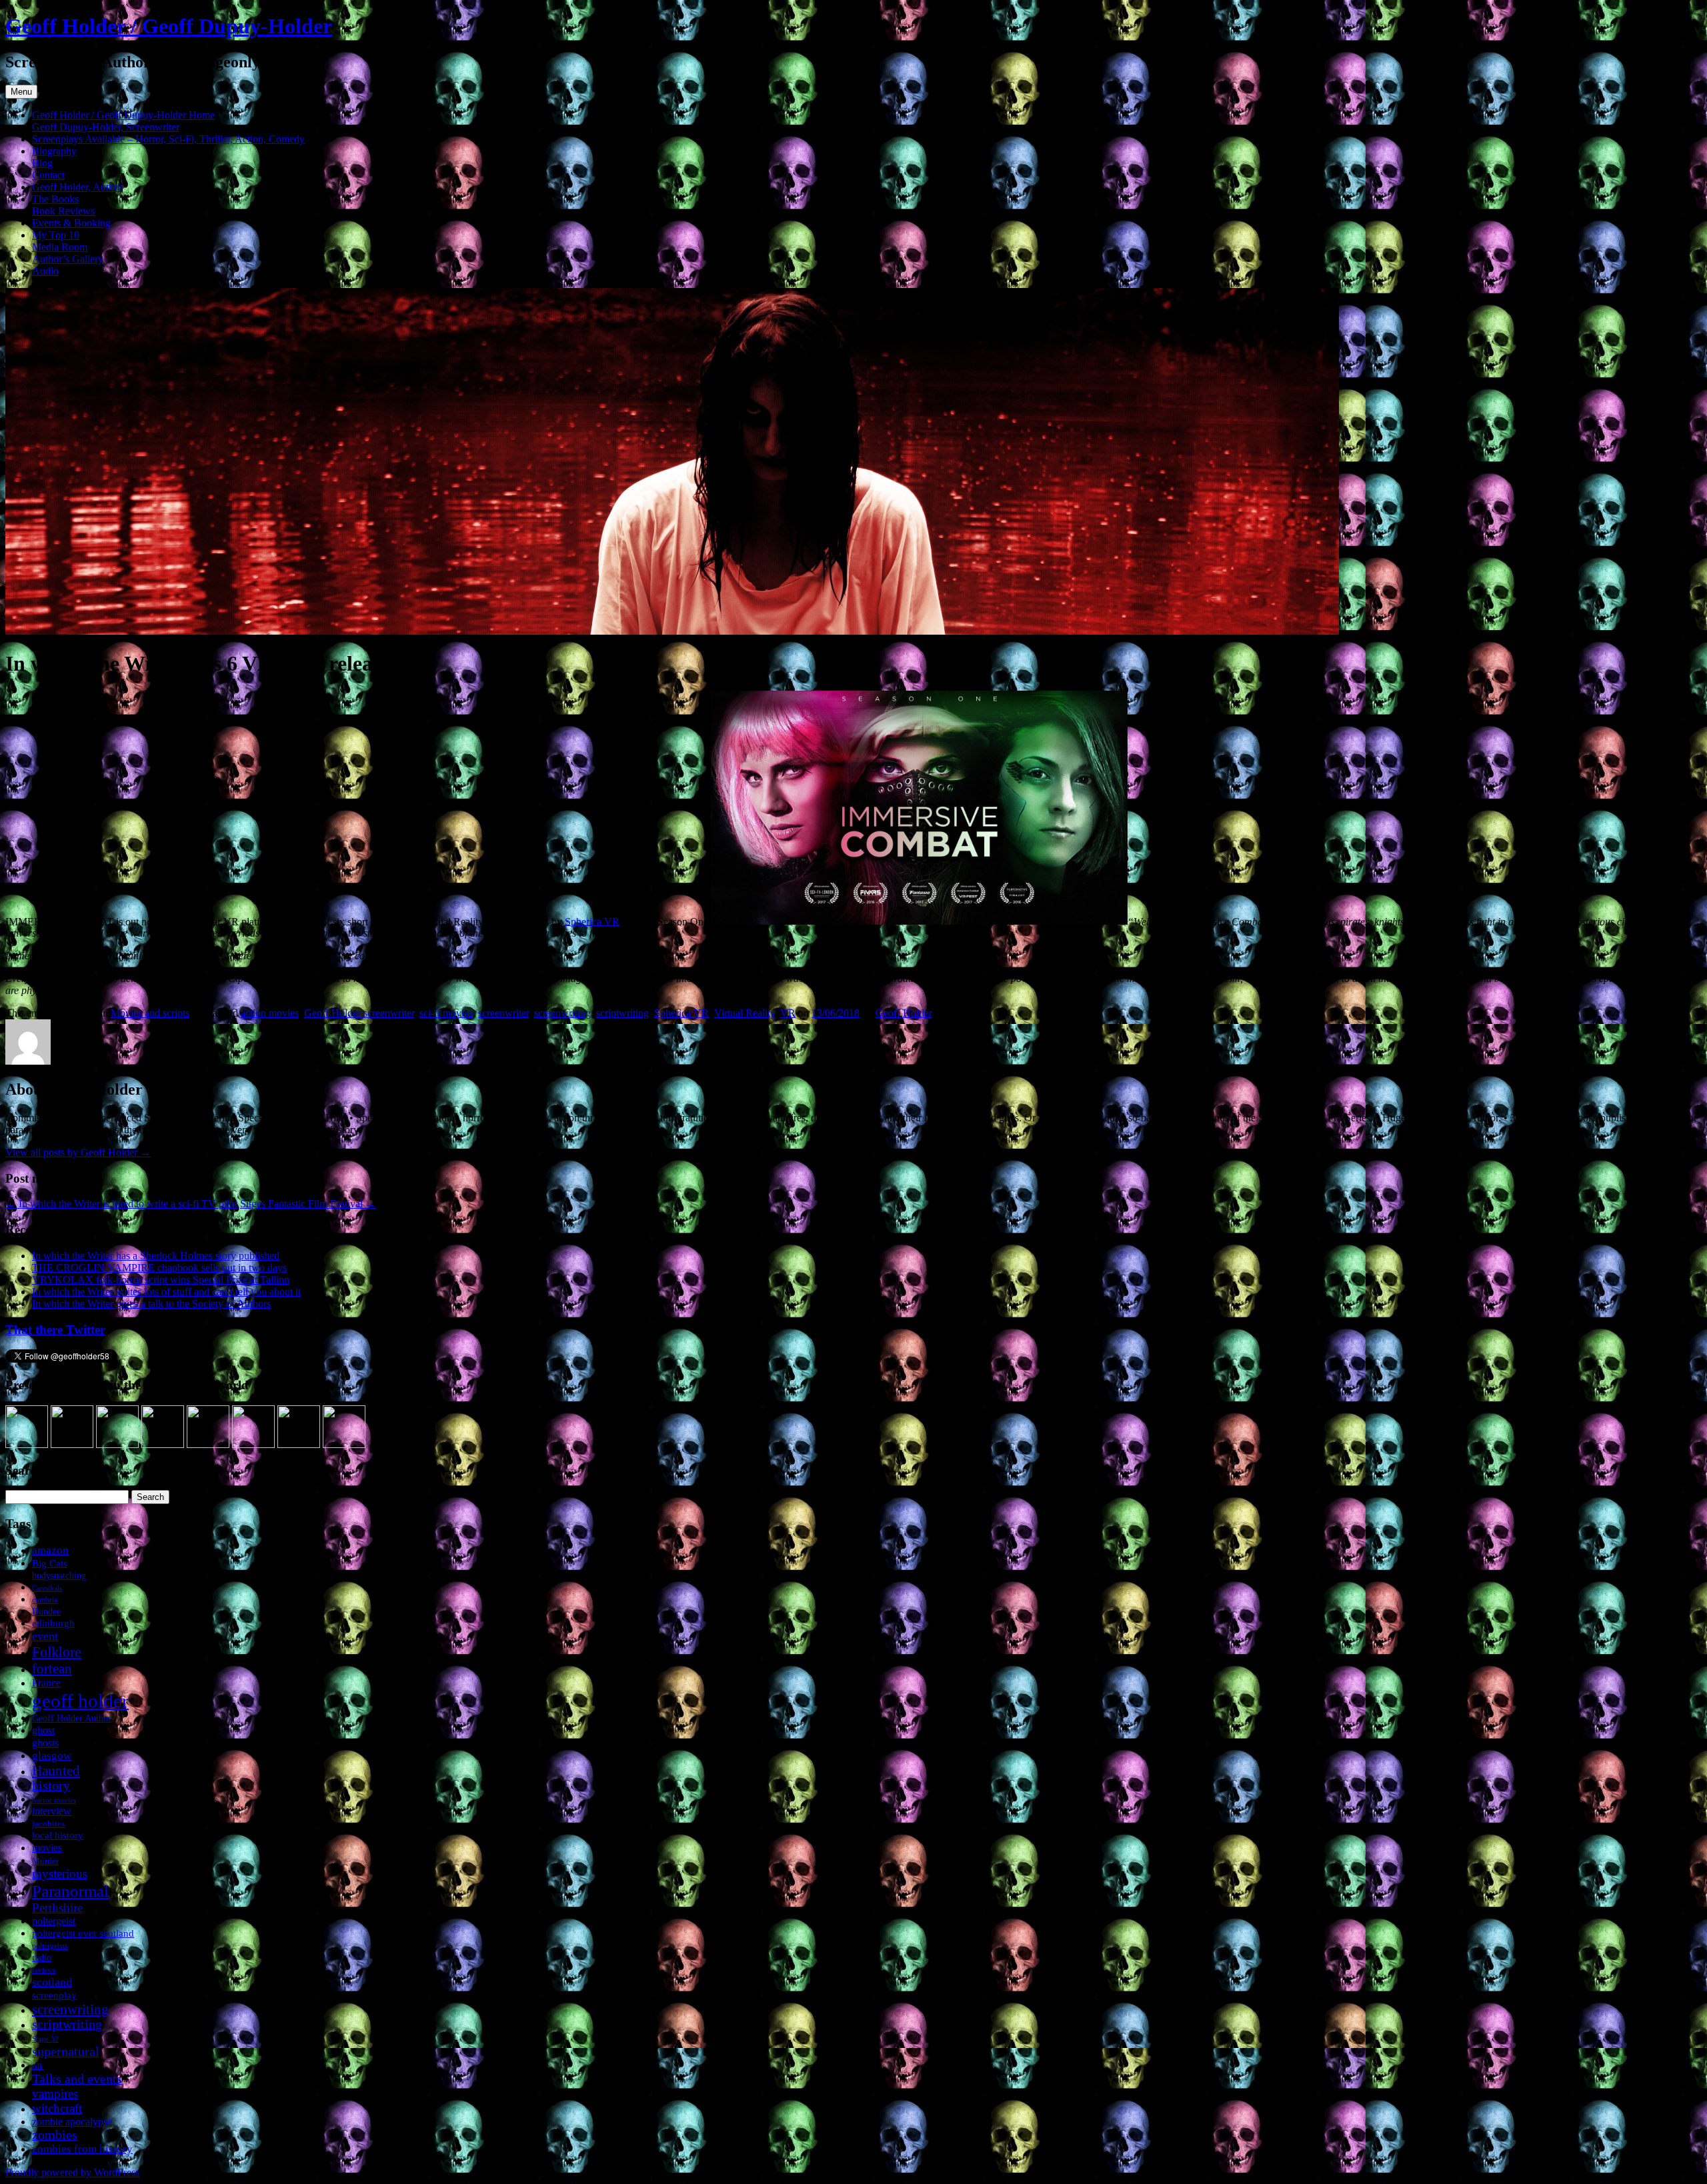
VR (788, 1013)
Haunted (56, 1770)
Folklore (57, 1652)
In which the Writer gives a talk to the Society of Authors (151, 1304)
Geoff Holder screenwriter (359, 1013)
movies (47, 1848)
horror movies (54, 1800)
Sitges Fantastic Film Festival (308, 1204)
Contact (48, 175)
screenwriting (562, 1013)
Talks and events (77, 2079)
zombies (55, 2135)
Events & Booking (71, 223)
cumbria (45, 1600)
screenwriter (503, 1013)
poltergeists (50, 1946)
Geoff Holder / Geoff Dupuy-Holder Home (123, 115)
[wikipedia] (253, 1444)
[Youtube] (208, 1444)
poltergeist (54, 1921)
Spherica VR (592, 921)
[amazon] (27, 1444)
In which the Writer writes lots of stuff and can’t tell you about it (166, 1292)
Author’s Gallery (68, 259)
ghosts (45, 1743)
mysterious (60, 1874)
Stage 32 (45, 2039)
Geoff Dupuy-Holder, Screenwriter (106, 127)
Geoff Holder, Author (77, 187)
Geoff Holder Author (72, 1718)
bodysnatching (59, 1575)
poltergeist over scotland (83, 1933)
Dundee (46, 1611)
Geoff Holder (904, 1013)
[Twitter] (117, 1444)
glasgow (52, 1756)
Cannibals (47, 1588)
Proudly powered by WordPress (72, 2172)
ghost (43, 1730)
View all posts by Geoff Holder (78, 1152)
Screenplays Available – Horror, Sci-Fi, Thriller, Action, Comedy (168, 139)
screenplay (54, 1995)
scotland (52, 1982)
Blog (42, 163)
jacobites (48, 1824)
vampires (55, 2094)
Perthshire (57, 1908)
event (45, 1636)
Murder (45, 1861)
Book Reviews (63, 211)
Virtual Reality (744, 1013)
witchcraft (57, 2108)
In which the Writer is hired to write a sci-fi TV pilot (121, 1204)
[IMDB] (299, 1444)
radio (42, 1958)
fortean (52, 1668)
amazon (50, 1550)
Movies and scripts (150, 1013)
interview (52, 1811)
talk (38, 2066)
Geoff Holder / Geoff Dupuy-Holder (169, 26)
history (51, 1786)
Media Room (60, 247)
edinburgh (53, 1623)
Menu (21, 92)
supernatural (66, 2051)
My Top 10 (56, 235)
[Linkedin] (163, 1444)
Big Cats (50, 1563)
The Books (55, 199)
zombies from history (82, 2149)
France (46, 1683)
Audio (45, 271)
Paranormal (70, 1891)
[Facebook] (72, 1444)
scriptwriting (622, 1013)
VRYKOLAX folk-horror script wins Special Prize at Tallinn (161, 1280)
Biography (54, 151)
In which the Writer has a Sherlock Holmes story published (156, 1256)
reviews (44, 1970)
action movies (270, 1013)
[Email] (344, 1444)
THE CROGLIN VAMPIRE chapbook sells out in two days (159, 1268)
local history (58, 1835)
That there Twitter (55, 1330)
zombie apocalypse (72, 2122)
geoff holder (80, 1701)
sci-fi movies (446, 1013)
